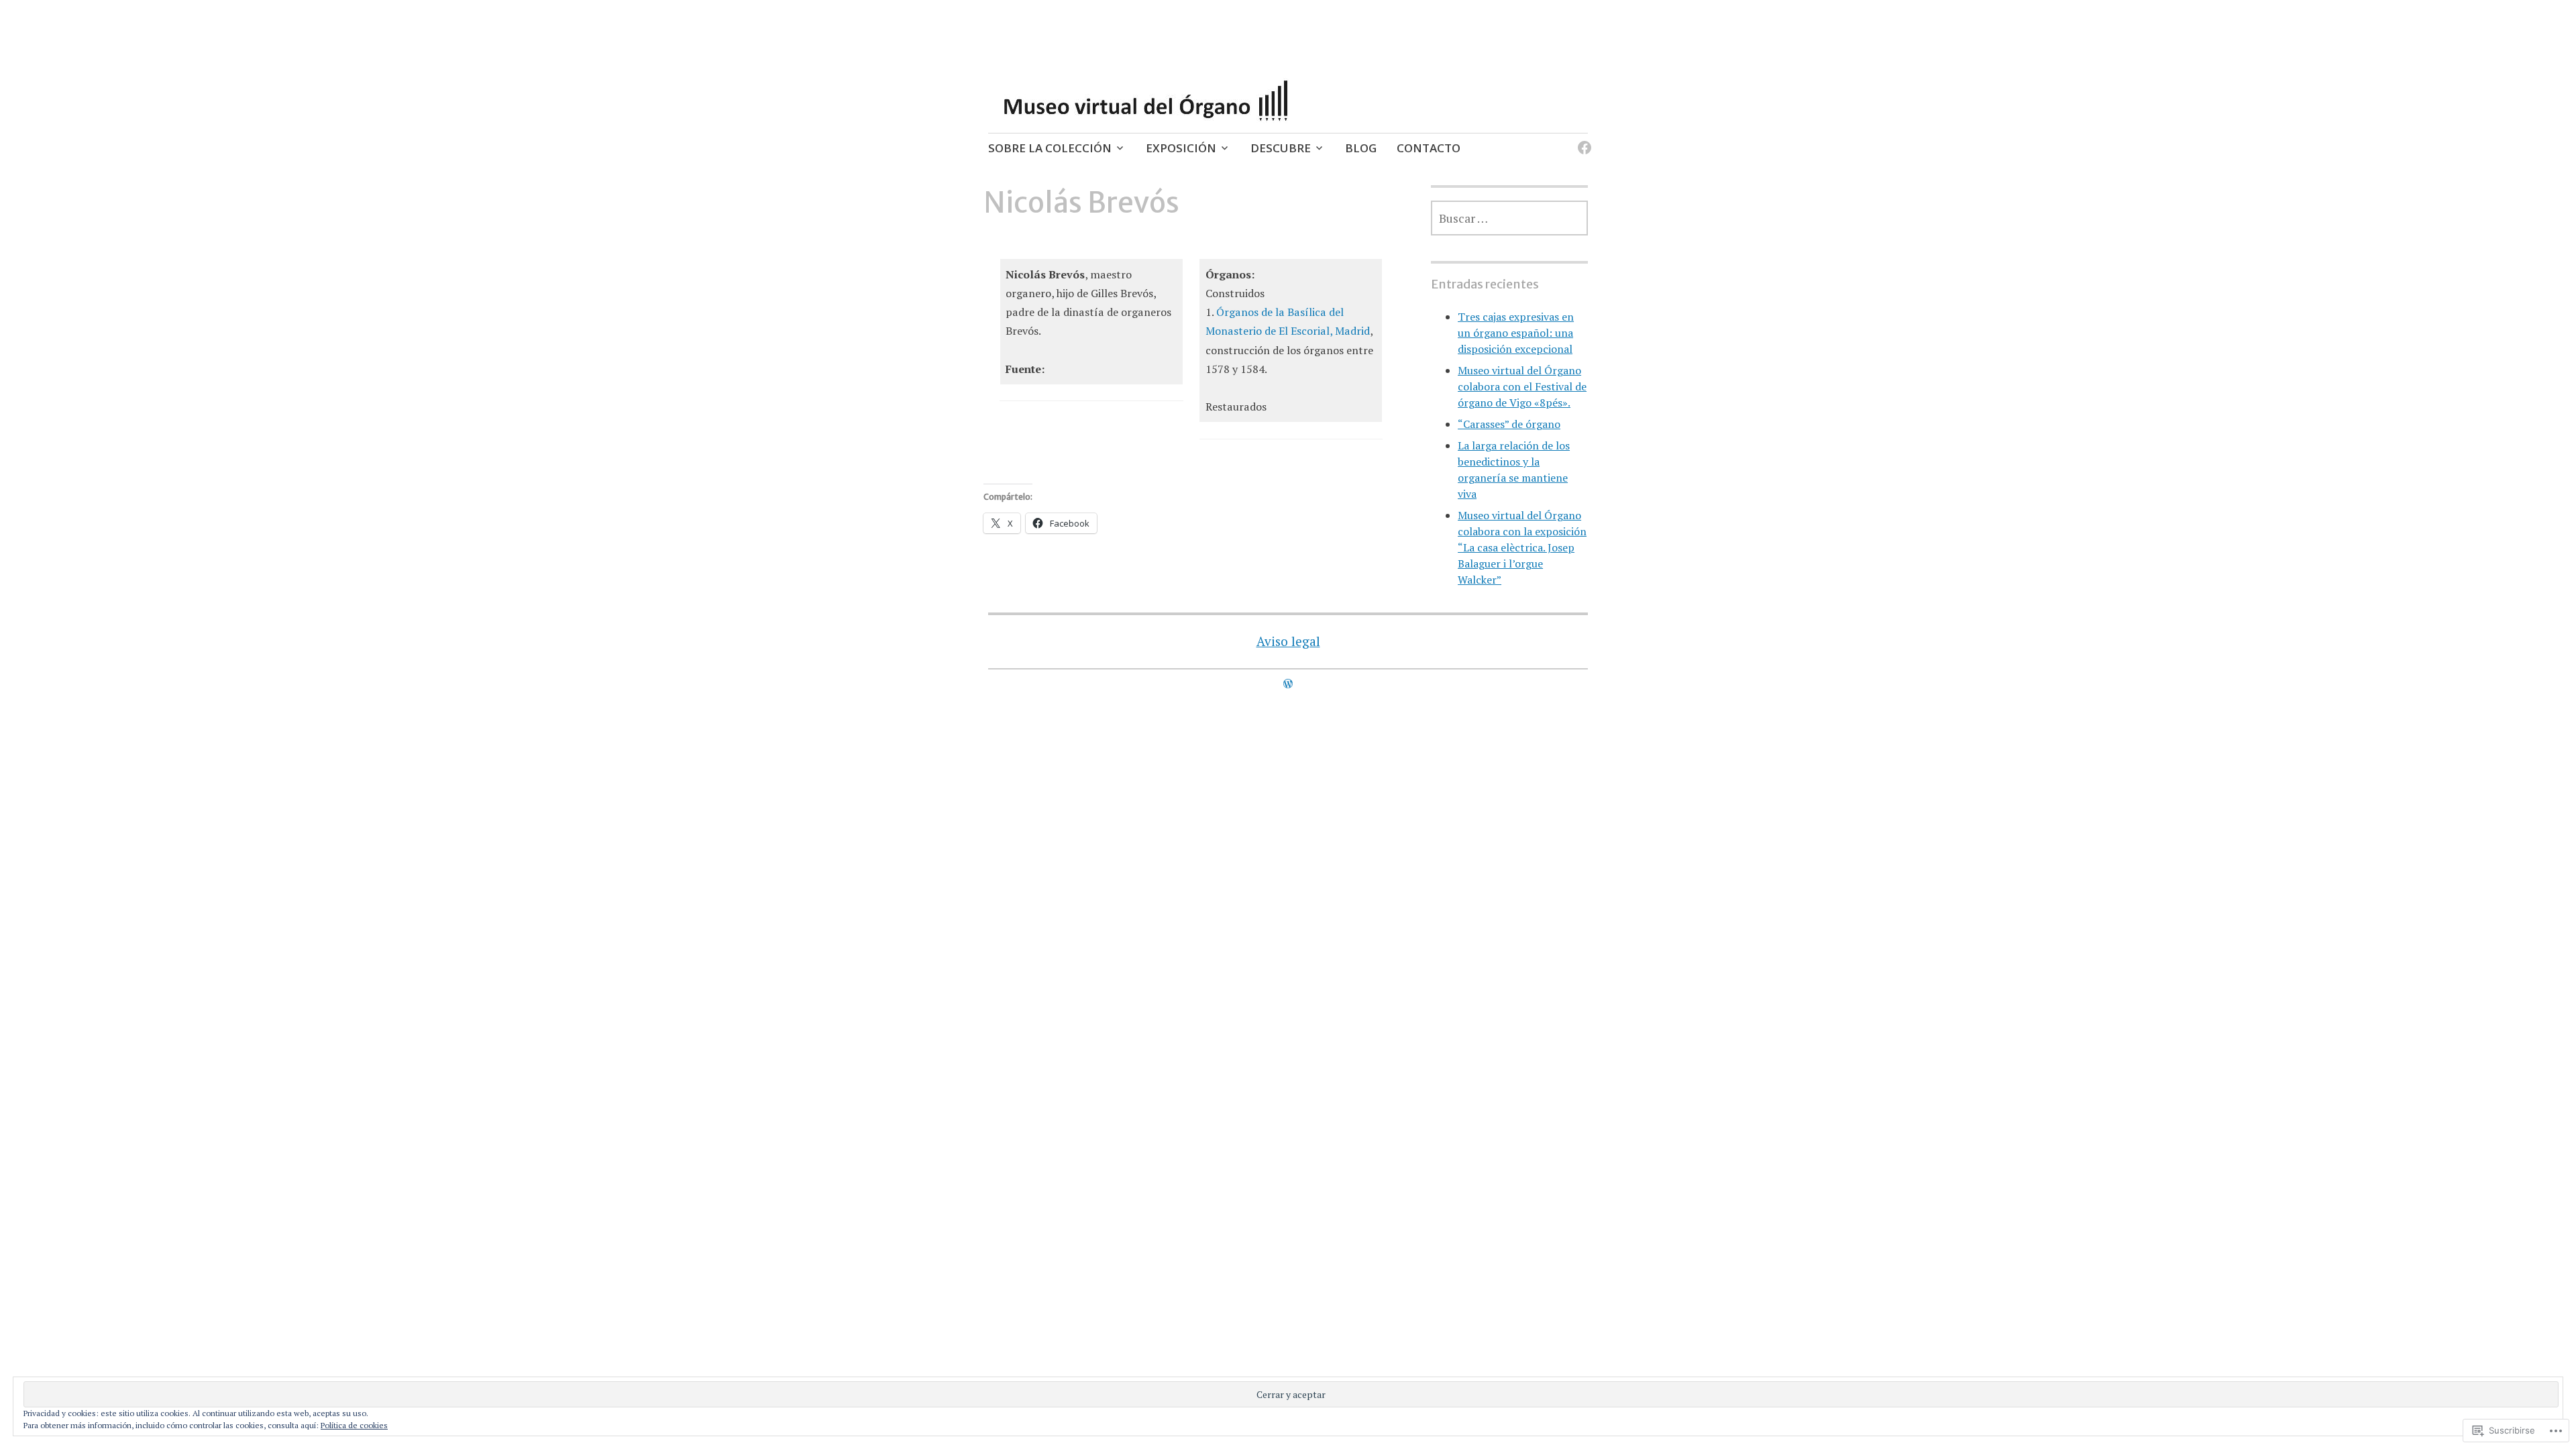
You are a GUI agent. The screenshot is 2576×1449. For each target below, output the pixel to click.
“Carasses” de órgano (1509, 424)
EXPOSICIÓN (1181, 148)
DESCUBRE (1281, 148)
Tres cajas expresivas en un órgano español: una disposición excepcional (1516, 333)
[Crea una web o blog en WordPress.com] (1288, 684)
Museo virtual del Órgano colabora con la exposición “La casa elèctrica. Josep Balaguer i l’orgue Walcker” (1522, 547)
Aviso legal (1288, 641)
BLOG (1361, 148)
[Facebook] (1582, 140)
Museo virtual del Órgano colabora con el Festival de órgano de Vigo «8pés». (1522, 386)
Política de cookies (354, 1425)
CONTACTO (1429, 148)
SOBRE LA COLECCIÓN (1050, 148)
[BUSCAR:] (1509, 218)
